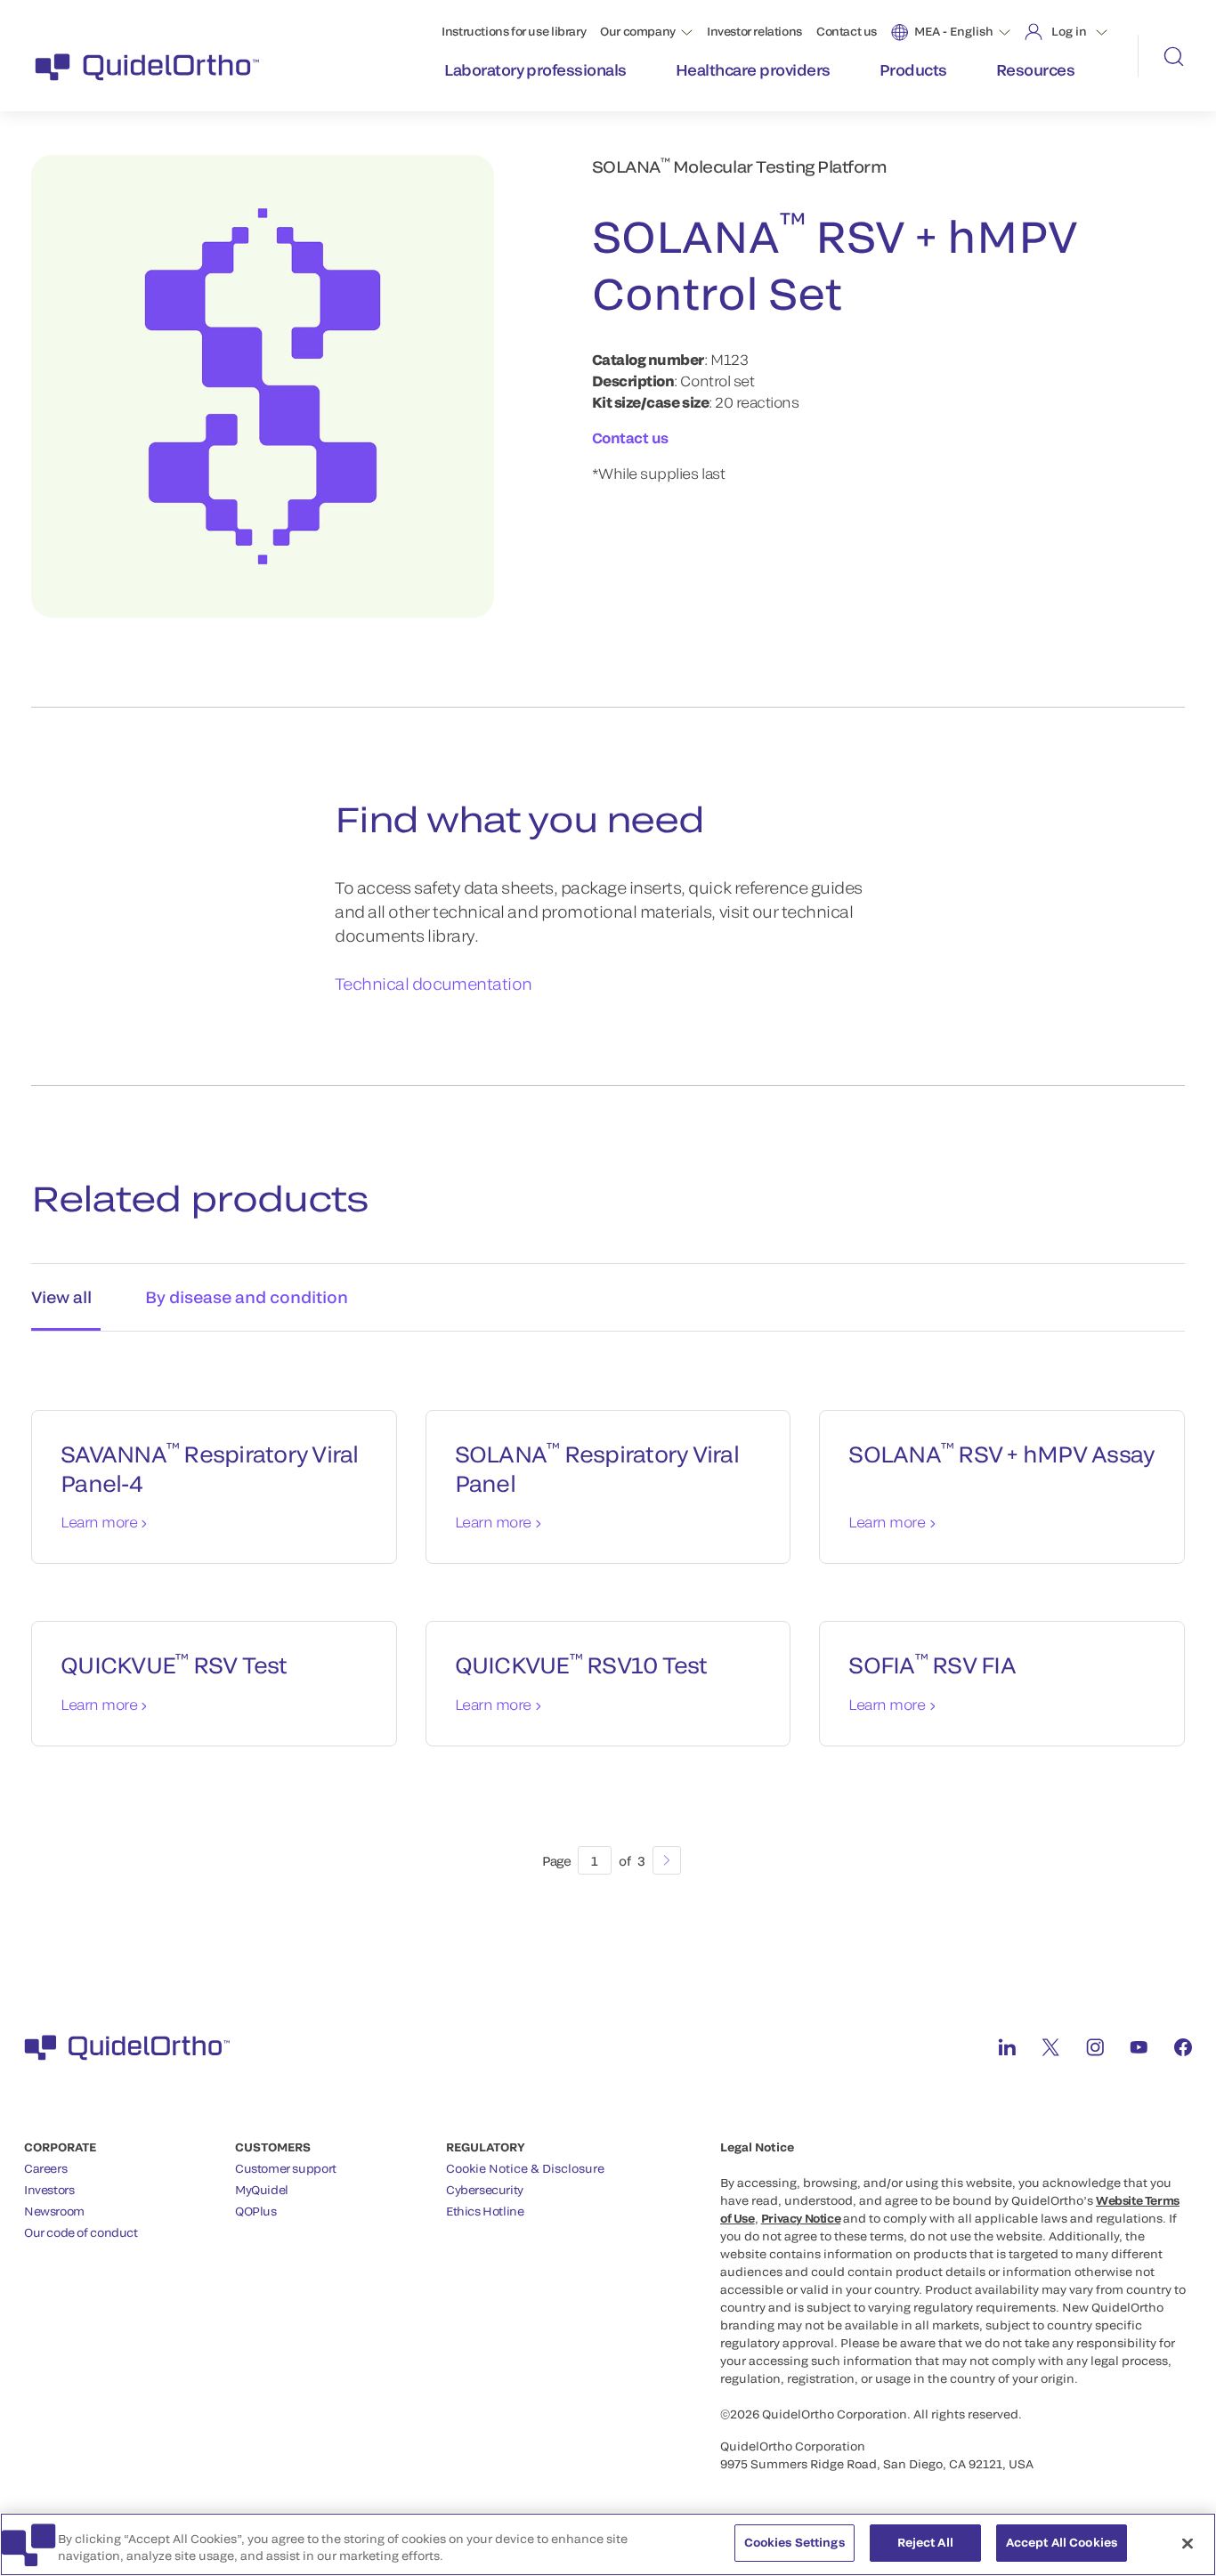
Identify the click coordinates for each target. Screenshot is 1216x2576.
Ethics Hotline (485, 2211)
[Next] (667, 1860)
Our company (638, 31)
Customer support (286, 2168)
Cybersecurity (485, 2190)
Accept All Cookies (1062, 2542)
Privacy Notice (801, 2218)
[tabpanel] (608, 1624)
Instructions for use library (514, 31)
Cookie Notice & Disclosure (525, 2168)
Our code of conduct (81, 2232)
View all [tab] (61, 1297)
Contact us (847, 31)
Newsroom (54, 2211)
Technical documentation (434, 984)
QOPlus (256, 2211)
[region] (608, 2544)
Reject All (925, 2542)
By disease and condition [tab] (247, 1297)
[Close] (1188, 2543)
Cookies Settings (794, 2542)
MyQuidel (262, 2190)
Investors (49, 2190)
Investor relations (754, 31)
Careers (45, 2168)
